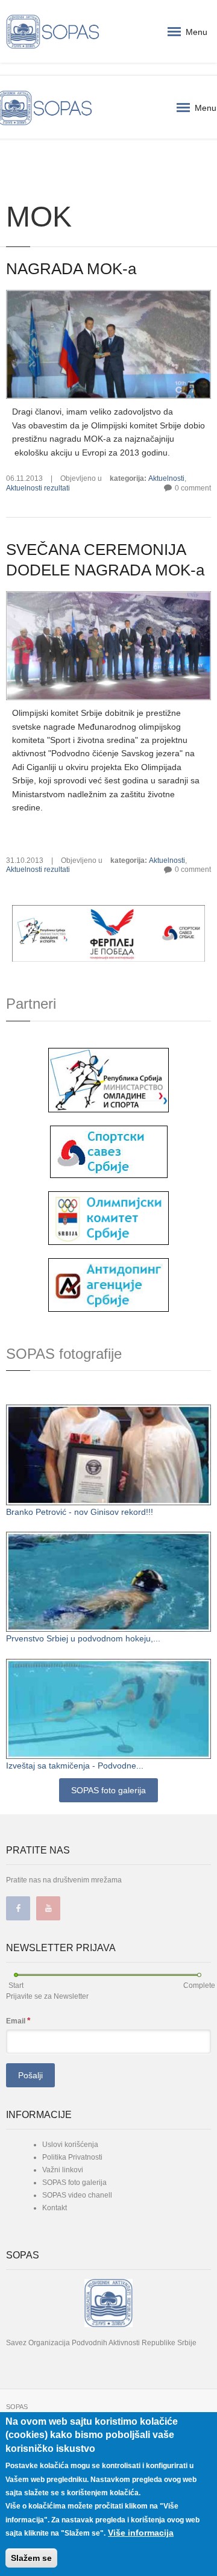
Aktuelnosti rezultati (38, 488)
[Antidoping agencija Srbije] (108, 1284)
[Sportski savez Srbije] (109, 1151)
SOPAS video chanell (77, 2195)
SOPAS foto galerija (108, 1790)
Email (18, 2020)
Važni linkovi (63, 2170)
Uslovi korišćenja (70, 2145)
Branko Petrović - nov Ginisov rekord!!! (80, 1512)
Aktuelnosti (166, 478)
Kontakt (55, 2208)
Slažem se (31, 2558)
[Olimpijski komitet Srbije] (108, 1217)
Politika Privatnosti (72, 2157)
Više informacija (141, 2533)
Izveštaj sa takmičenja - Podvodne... (75, 1766)
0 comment (193, 488)
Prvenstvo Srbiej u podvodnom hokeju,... (83, 1638)
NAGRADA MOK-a (71, 269)
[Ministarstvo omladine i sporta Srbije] (108, 1079)
